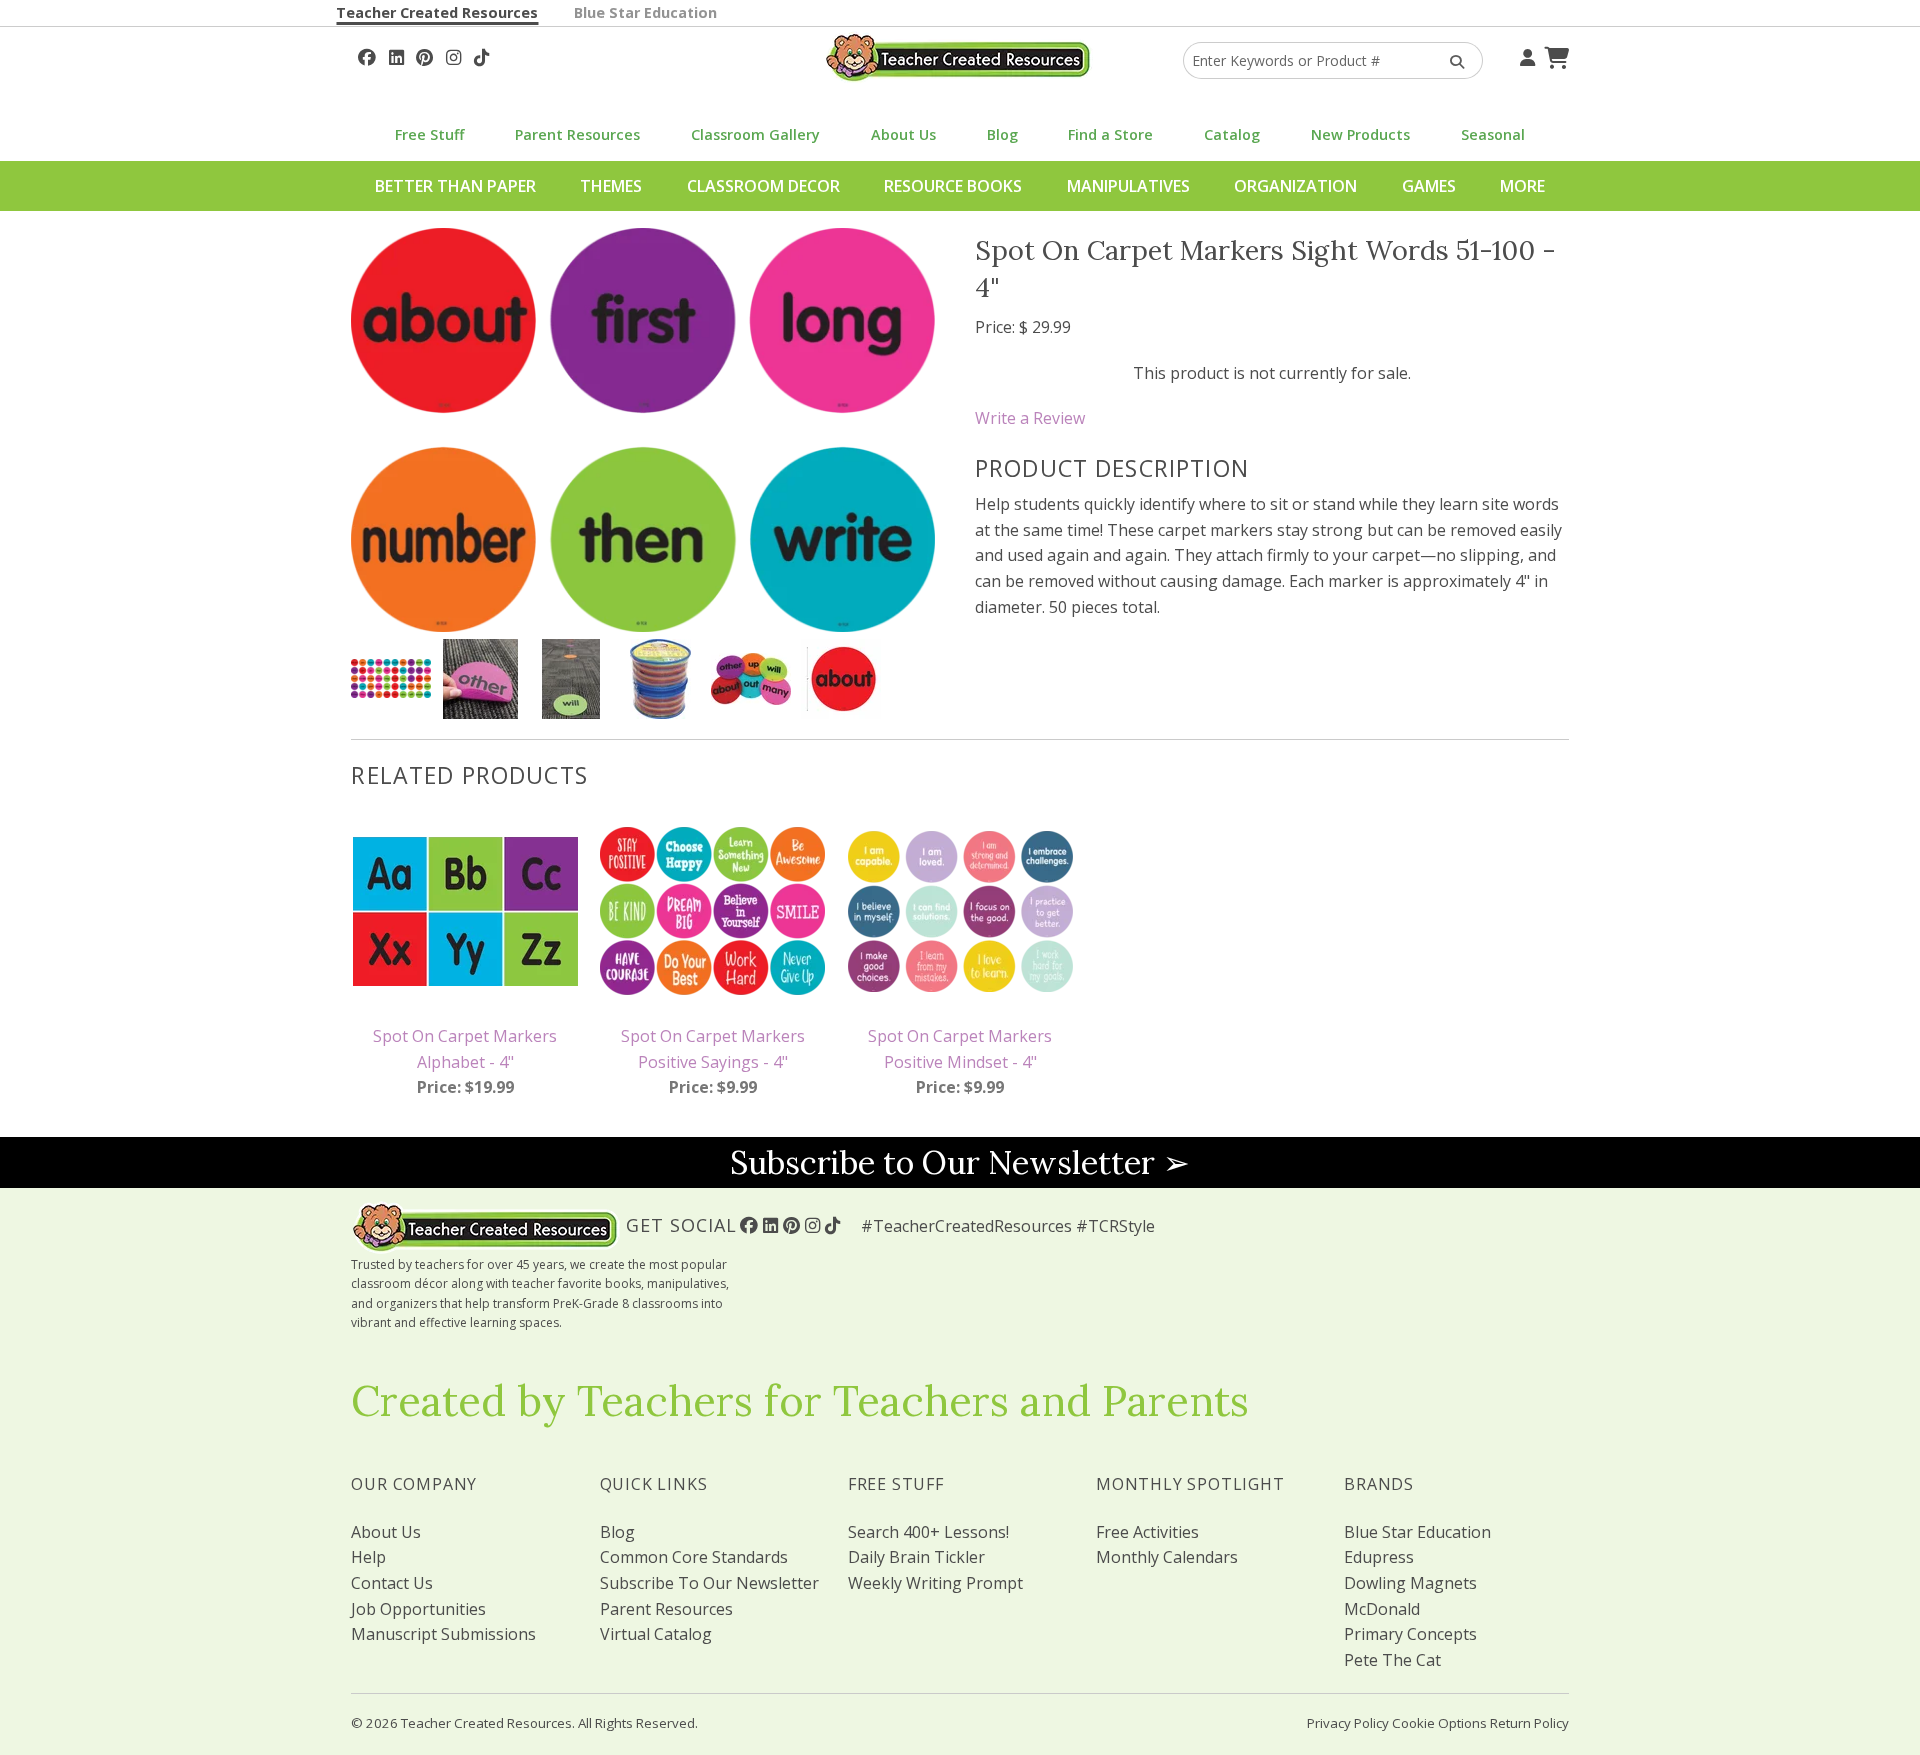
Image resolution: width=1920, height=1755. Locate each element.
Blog (1002, 134)
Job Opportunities (418, 1609)
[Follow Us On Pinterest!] (424, 55)
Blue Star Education (645, 12)
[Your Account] (1525, 55)
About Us (903, 134)
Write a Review (1030, 418)
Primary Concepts (1410, 1634)
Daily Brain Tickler (916, 1557)
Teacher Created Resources (437, 12)
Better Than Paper (455, 186)
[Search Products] (1450, 60)
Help (368, 1557)
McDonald (1382, 1609)
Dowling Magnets (1410, 1583)
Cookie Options (1439, 1723)
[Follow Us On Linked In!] (396, 55)
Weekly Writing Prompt (935, 1583)
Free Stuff (429, 134)
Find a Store (1110, 134)
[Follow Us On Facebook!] (367, 55)
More (1522, 186)
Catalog (1232, 134)
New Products (1360, 134)
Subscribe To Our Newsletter (709, 1583)
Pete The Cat (1392, 1660)
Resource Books (953, 186)
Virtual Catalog (656, 1634)
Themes (611, 186)
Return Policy (1529, 1723)
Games (1429, 186)
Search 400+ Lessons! (928, 1532)
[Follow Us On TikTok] (481, 55)
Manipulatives (1128, 186)
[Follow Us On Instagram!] (453, 55)
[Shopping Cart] (1554, 55)
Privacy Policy (1348, 1723)
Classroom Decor (763, 186)
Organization (1295, 186)
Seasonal (1493, 134)
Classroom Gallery (755, 134)
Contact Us (392, 1583)
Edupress (1379, 1557)
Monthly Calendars (1167, 1557)
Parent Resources (577, 134)
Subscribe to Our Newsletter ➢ (960, 1162)
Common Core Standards (694, 1557)
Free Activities (1147, 1532)
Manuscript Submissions (443, 1634)
